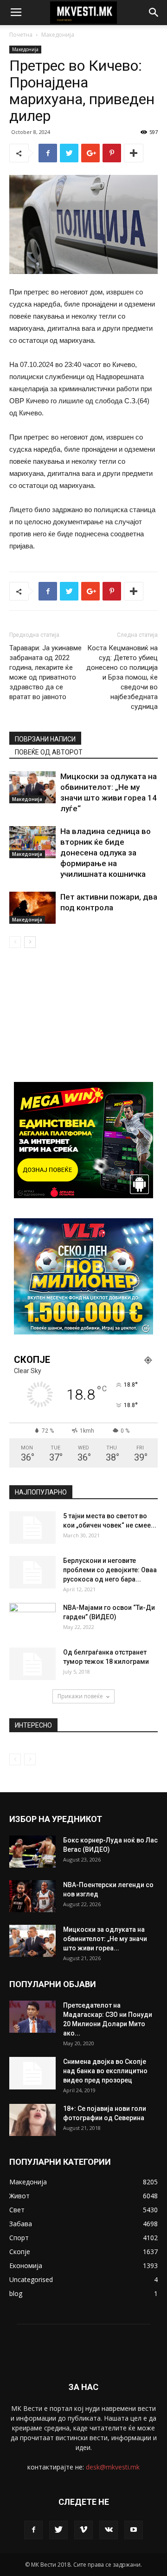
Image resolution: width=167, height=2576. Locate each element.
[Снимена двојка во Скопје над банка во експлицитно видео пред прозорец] (32, 2073)
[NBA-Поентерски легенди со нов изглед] (32, 1896)
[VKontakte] (109, 2530)
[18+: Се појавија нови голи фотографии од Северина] (32, 2120)
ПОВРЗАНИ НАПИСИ (45, 739)
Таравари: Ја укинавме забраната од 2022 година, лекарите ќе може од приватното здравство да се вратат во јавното (45, 672)
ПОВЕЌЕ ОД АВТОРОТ (49, 752)
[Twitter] (58, 2530)
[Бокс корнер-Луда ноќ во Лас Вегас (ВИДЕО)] (32, 1852)
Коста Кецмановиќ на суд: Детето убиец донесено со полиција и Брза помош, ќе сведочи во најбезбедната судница (122, 677)
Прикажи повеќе (80, 1696)
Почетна (21, 35)
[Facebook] (33, 2530)
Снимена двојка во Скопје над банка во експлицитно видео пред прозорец (105, 2071)
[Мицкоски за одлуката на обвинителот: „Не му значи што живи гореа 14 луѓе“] (32, 787)
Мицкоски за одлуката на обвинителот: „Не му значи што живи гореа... (105, 1939)
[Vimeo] (83, 2530)
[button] (154, 13)
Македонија (58, 35)
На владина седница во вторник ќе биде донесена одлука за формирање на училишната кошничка (106, 853)
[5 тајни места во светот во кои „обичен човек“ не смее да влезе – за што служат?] (32, 1528)
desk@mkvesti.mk (113, 2467)
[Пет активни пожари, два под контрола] (32, 908)
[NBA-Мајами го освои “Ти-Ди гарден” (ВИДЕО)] (32, 1619)
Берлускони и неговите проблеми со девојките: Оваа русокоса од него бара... (110, 1570)
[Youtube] (134, 2530)
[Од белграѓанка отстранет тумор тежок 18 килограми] (32, 1664)
